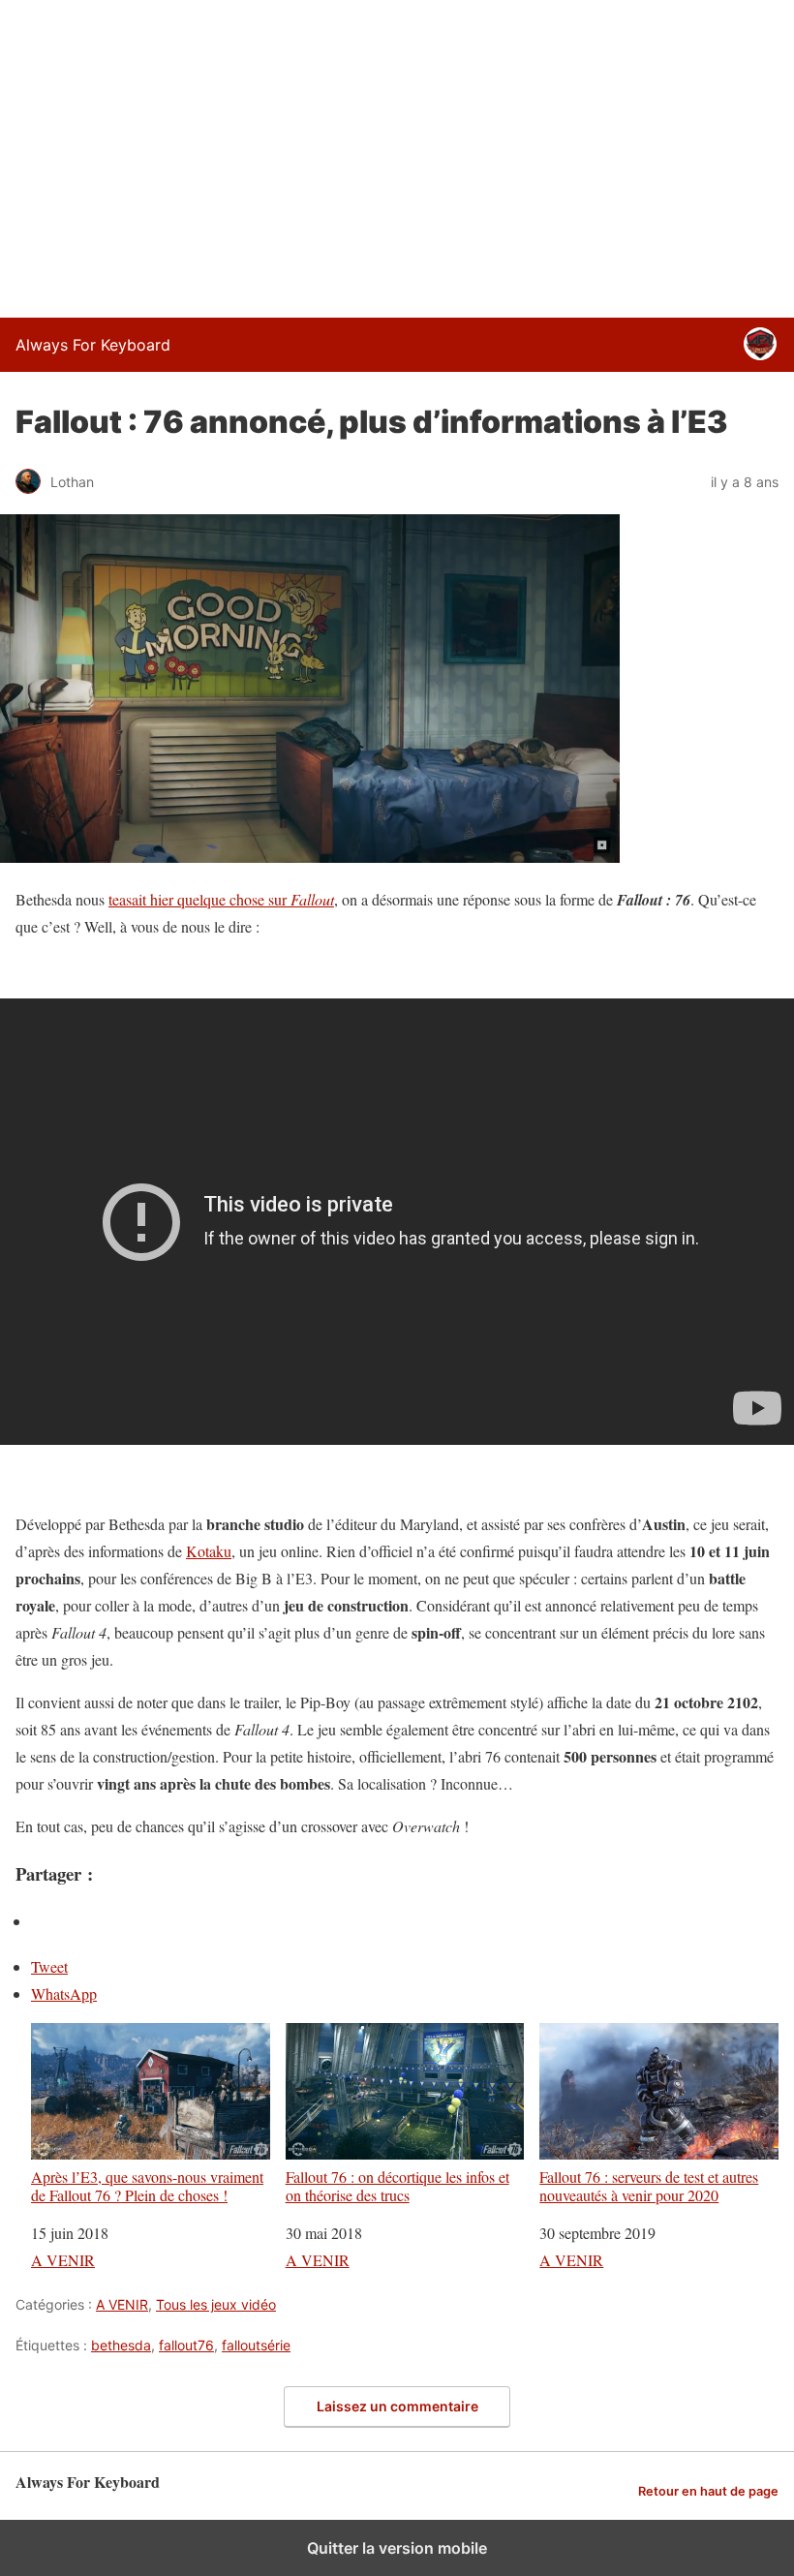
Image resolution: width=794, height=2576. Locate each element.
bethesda (121, 2345)
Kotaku (209, 1551)
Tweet (49, 1966)
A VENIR (63, 2260)
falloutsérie (256, 2345)
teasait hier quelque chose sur (221, 899)
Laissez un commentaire (397, 2406)
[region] (397, 155)
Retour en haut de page (708, 2491)
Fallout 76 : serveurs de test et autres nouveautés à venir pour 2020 (649, 2185)
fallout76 (186, 2345)
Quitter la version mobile (397, 2548)
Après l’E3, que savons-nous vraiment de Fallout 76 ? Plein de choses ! (147, 2185)
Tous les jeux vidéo (216, 2304)
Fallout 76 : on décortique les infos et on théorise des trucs (397, 2185)
